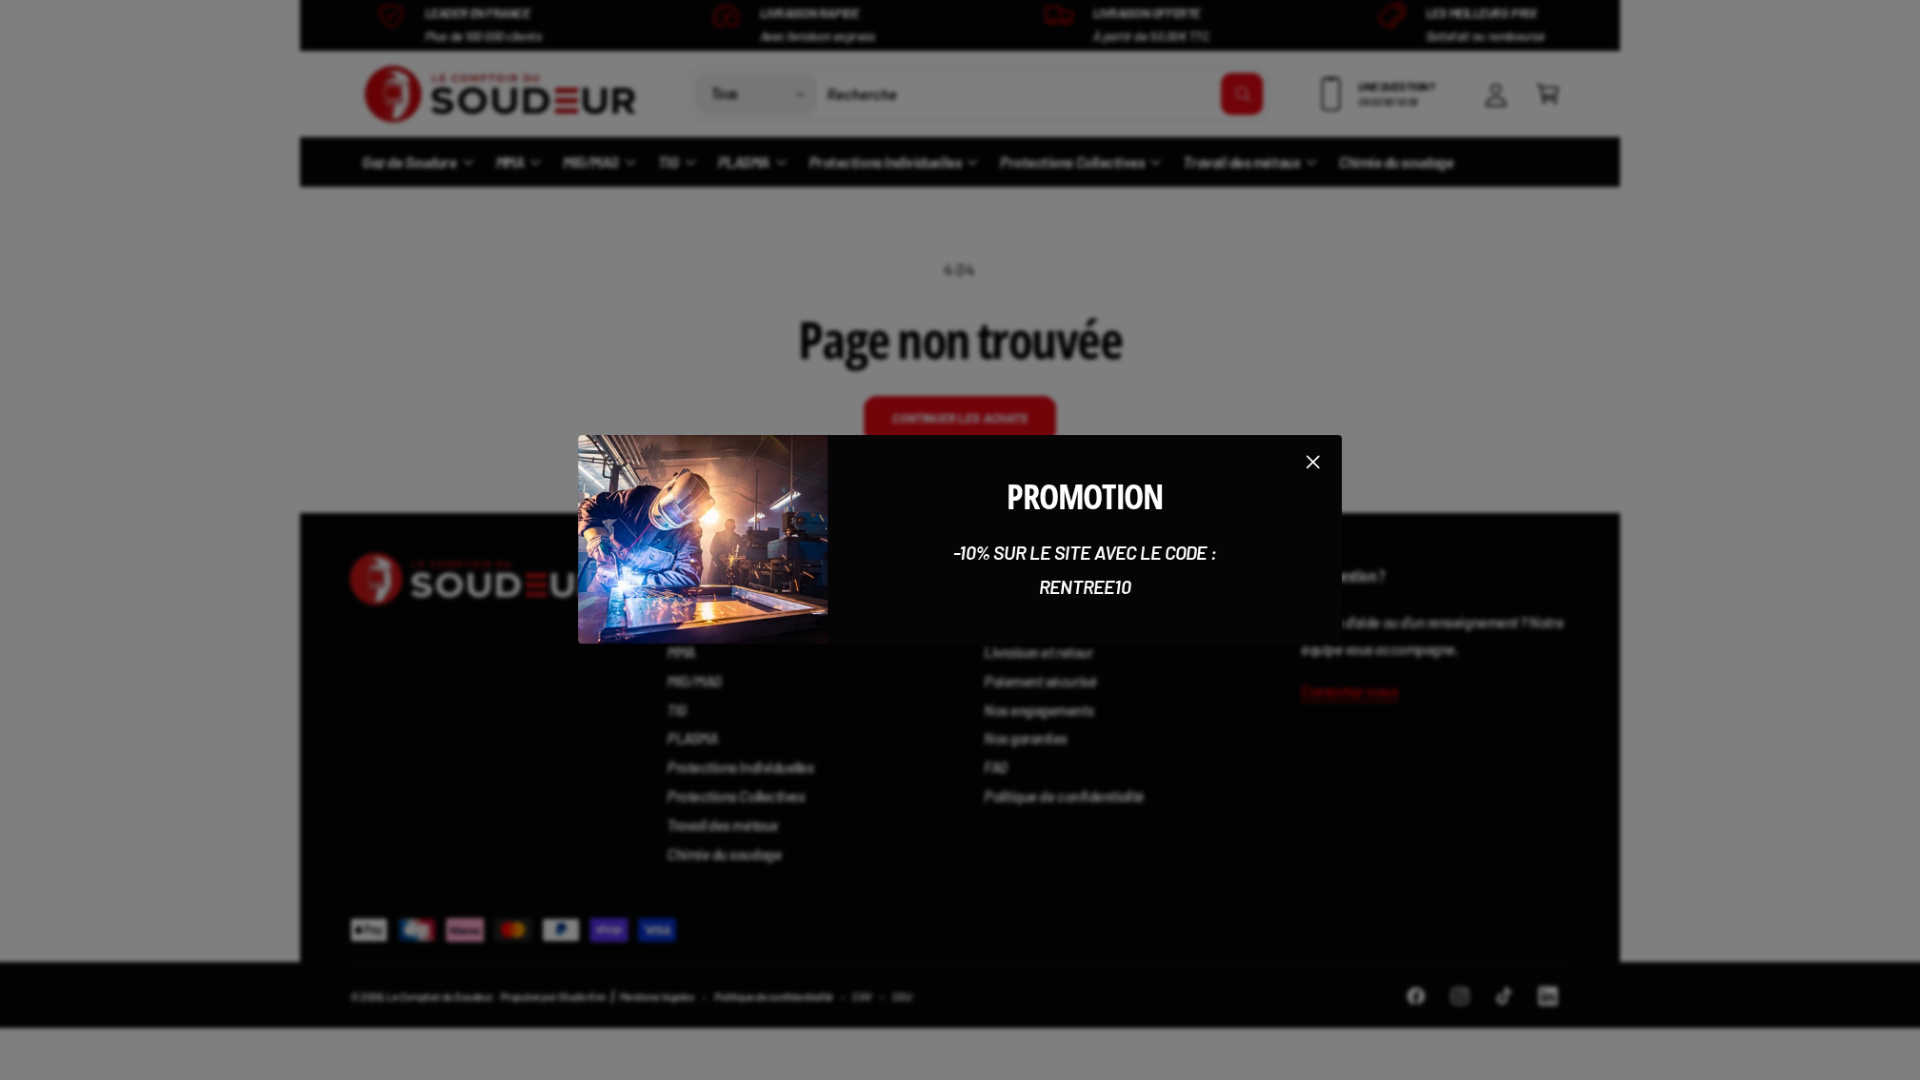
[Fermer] (1313, 462)
